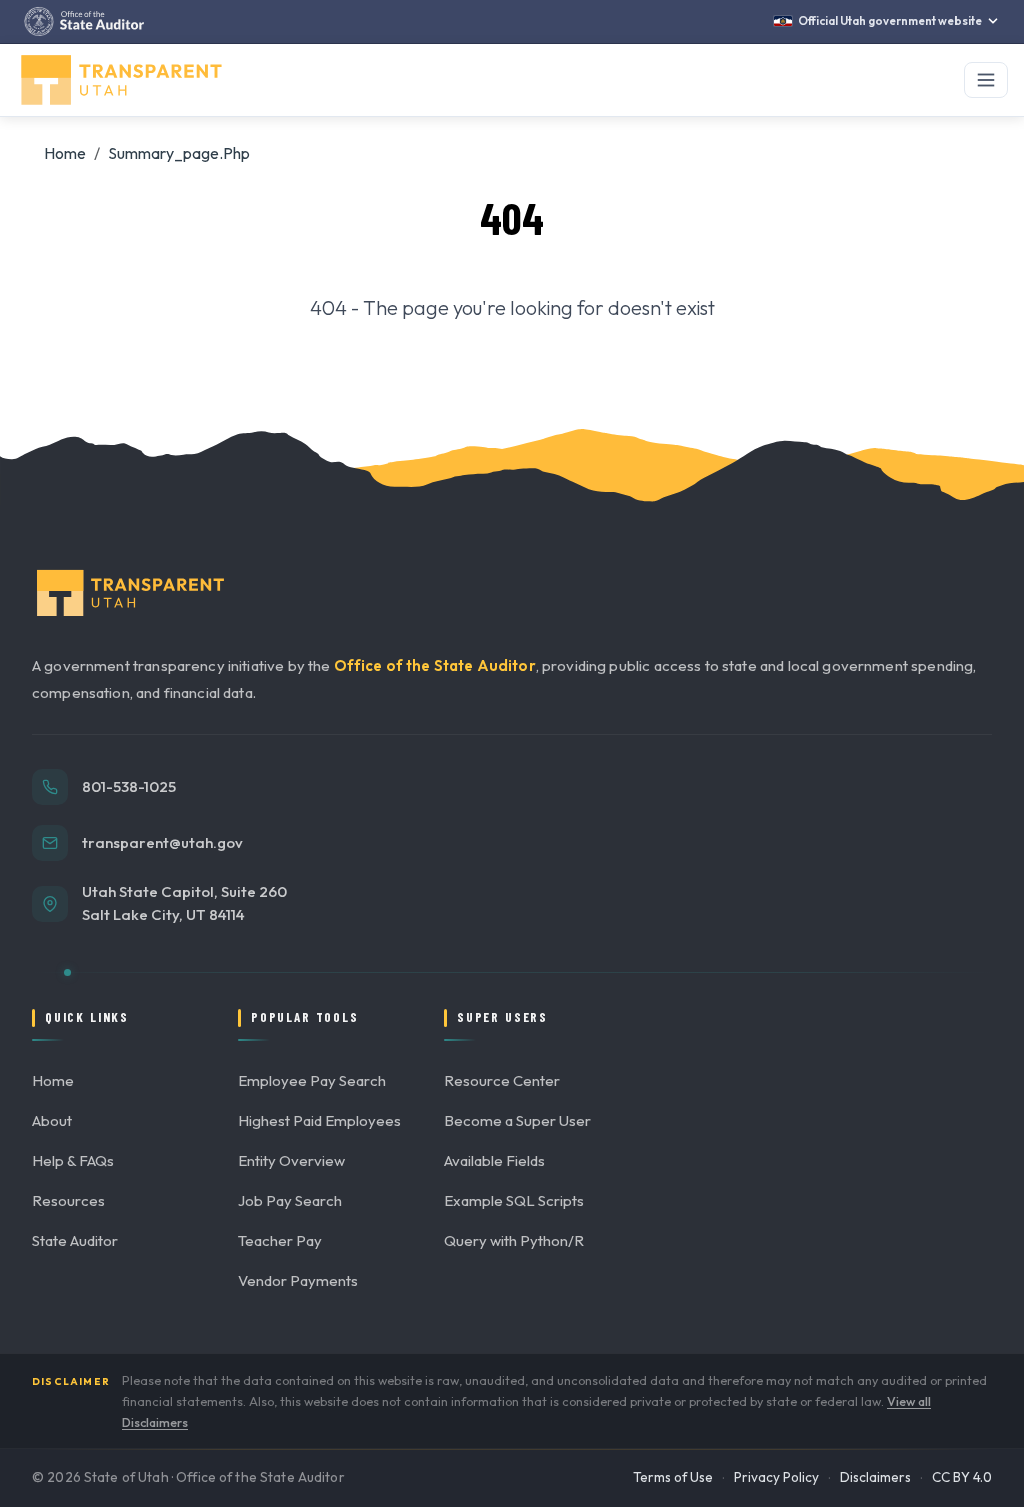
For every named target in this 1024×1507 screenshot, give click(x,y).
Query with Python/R (514, 1240)
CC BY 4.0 (962, 1477)
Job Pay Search (290, 1200)
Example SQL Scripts (514, 1200)
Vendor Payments (298, 1280)
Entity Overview (291, 1160)
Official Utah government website (890, 20)
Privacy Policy (776, 1477)
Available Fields (494, 1160)
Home (65, 153)
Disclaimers (875, 1477)
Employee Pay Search (312, 1080)
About (52, 1120)
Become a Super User (517, 1120)
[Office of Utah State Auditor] (84, 21)
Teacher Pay (280, 1240)
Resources (68, 1200)
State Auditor (75, 1240)
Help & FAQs (73, 1160)
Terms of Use (673, 1477)
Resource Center (502, 1080)
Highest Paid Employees (319, 1120)
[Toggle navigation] (986, 80)
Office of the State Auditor (435, 665)
